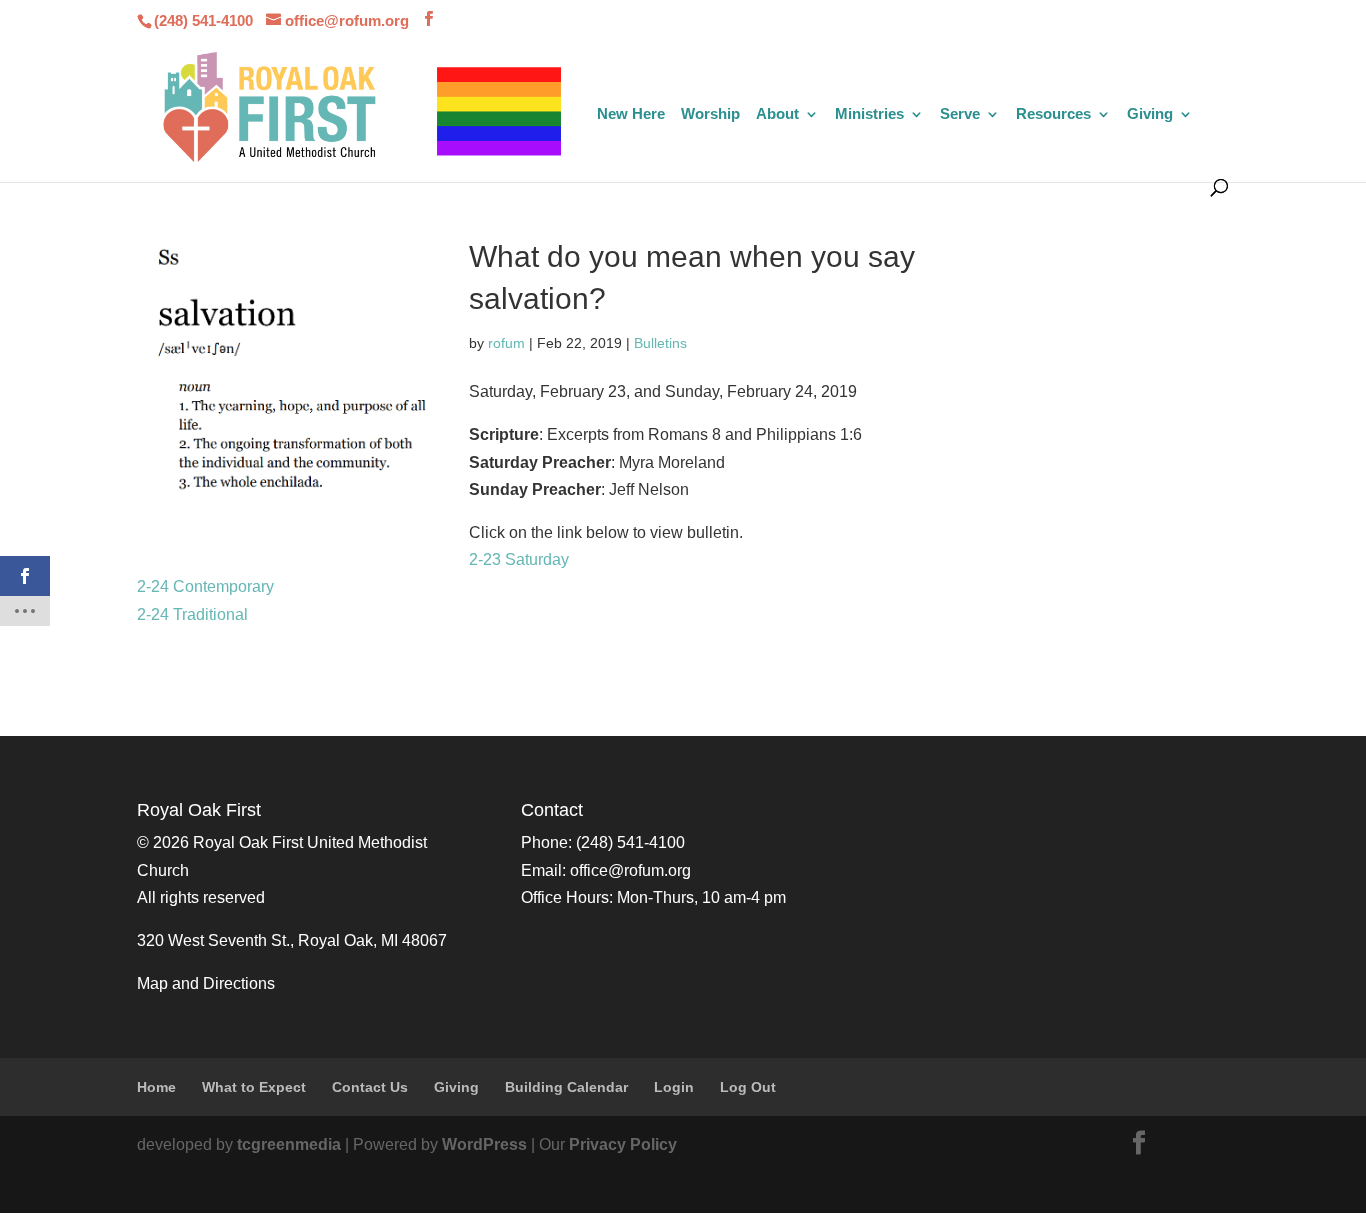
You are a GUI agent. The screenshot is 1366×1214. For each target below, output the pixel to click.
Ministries (869, 114)
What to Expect (254, 1087)
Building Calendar (566, 1087)
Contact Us (370, 1087)
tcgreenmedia (289, 1144)
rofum (506, 343)
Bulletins (660, 343)
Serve (960, 114)
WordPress (484, 1144)
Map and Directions (206, 983)
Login (674, 1087)
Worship (710, 114)
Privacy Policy (623, 1144)
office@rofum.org (630, 870)
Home (156, 1087)
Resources (1053, 114)
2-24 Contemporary (205, 586)
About (777, 114)
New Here (631, 114)
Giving (1150, 114)
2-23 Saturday (519, 559)
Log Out (748, 1087)
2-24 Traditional (192, 614)
